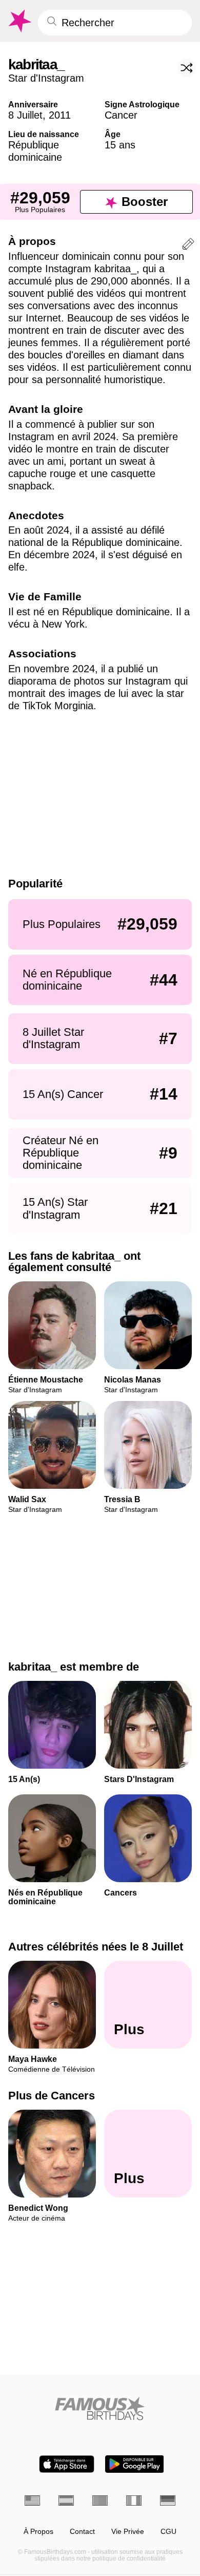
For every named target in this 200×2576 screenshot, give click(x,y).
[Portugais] (100, 2501)
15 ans (120, 145)
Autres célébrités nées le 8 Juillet (96, 1947)
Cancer (121, 115)
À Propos (38, 2532)
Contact (82, 2532)
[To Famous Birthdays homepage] (19, 21)
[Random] (187, 68)
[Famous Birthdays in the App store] (67, 2464)
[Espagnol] (66, 2501)
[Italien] (134, 2501)
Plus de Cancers (52, 2096)
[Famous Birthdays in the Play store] (135, 2464)
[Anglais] (32, 2501)
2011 (60, 115)
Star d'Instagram (46, 78)
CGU (168, 2532)
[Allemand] (168, 2501)
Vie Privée (128, 2532)
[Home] (100, 2408)
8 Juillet (25, 115)
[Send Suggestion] (188, 246)
